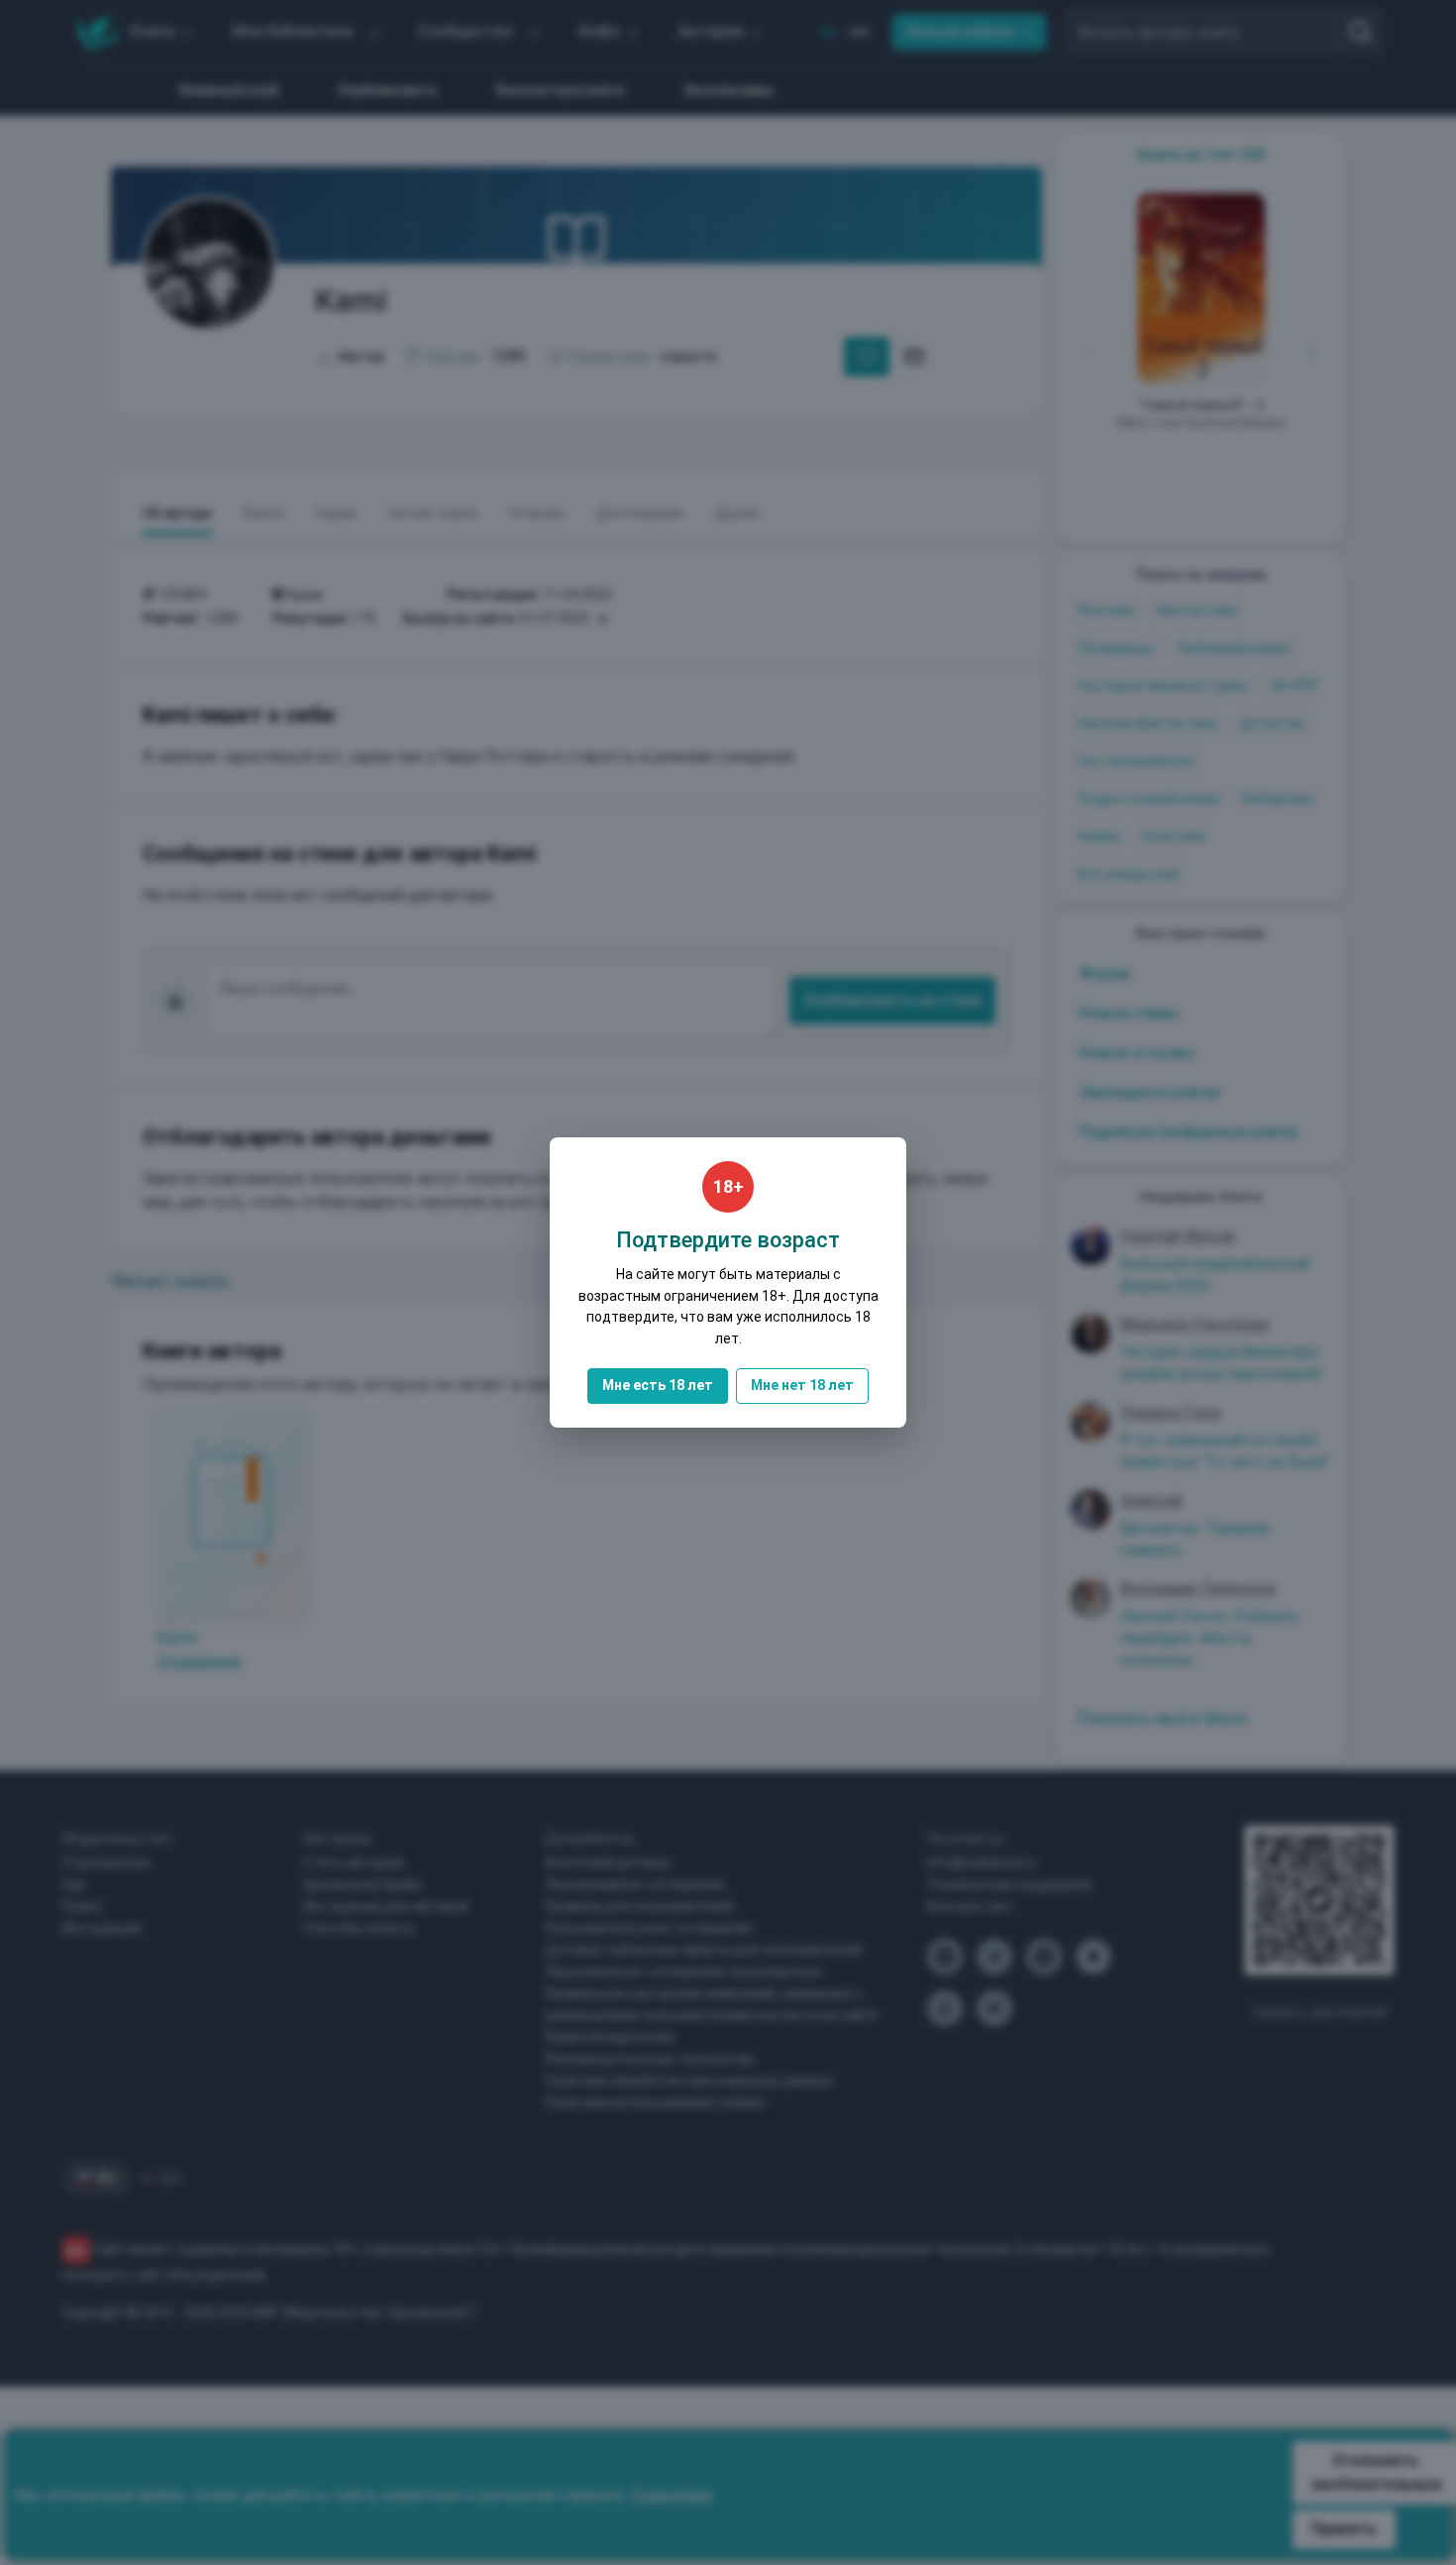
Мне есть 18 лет (658, 1385)
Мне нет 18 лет (802, 1385)
